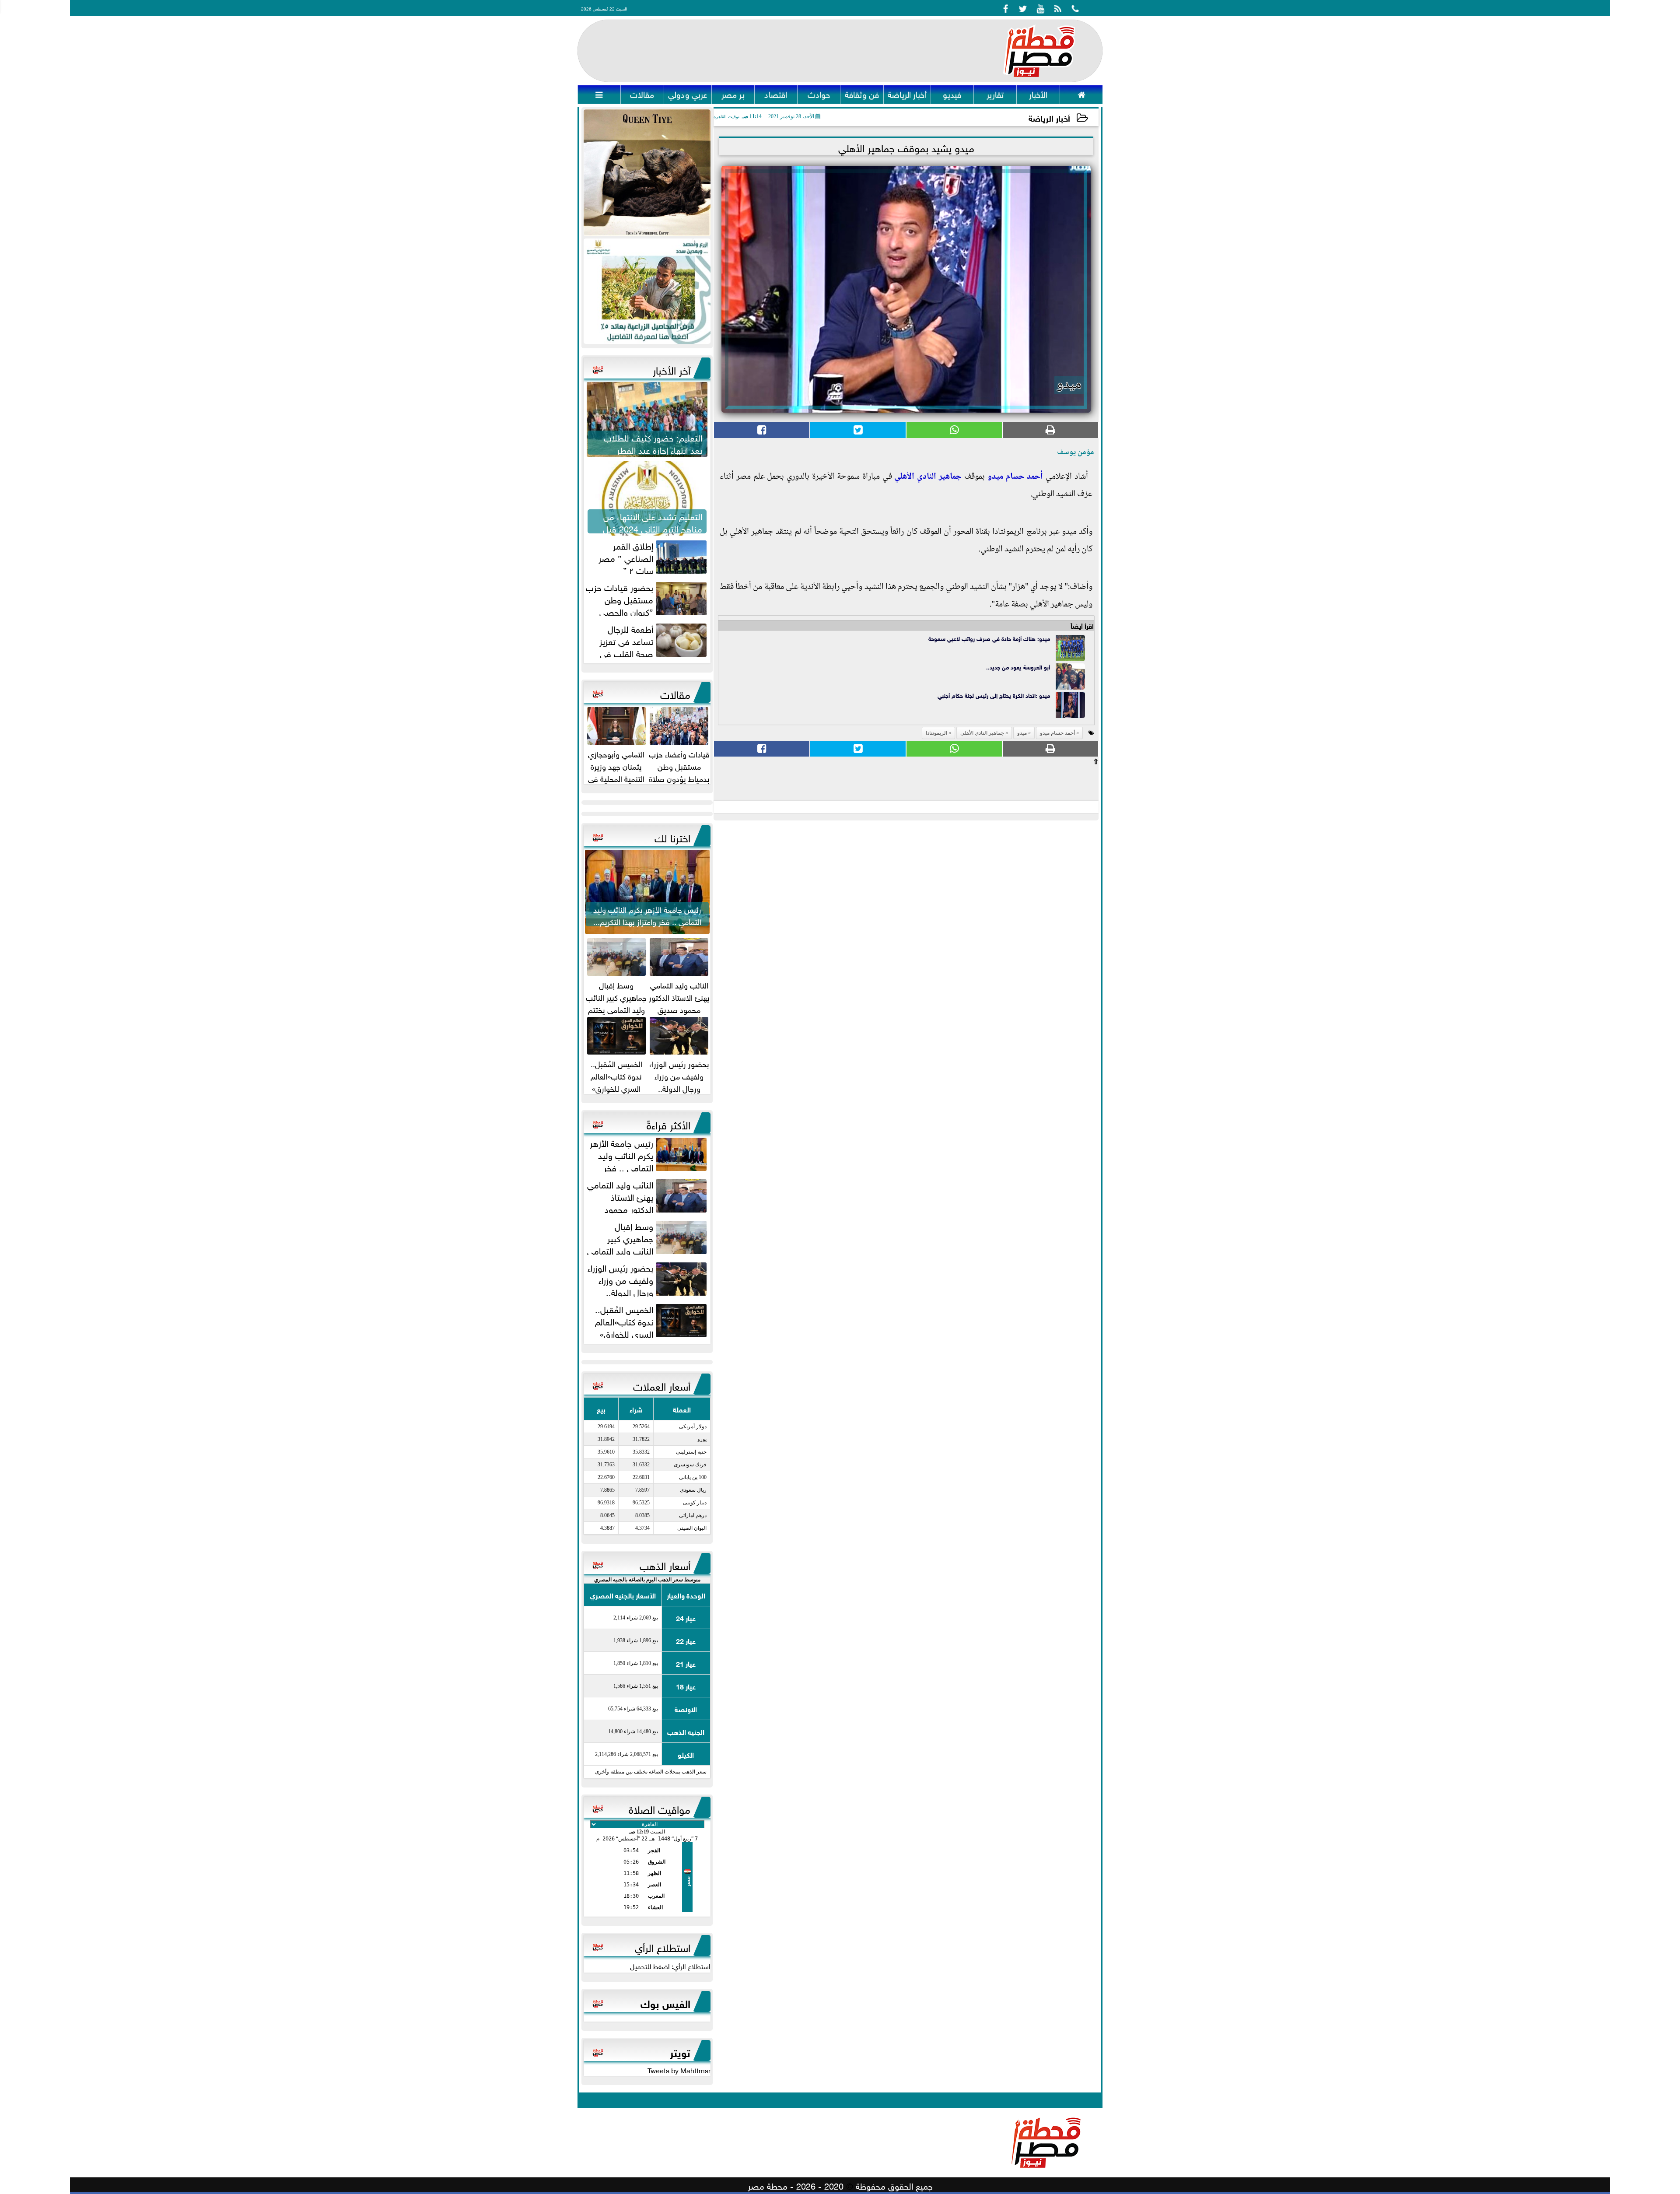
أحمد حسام (1023, 477)
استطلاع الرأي (663, 1946)
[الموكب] (647, 173)
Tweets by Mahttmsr (679, 2070)
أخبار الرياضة (1049, 117)
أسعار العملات (662, 1385)
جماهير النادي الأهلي (928, 477)
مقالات (675, 693)
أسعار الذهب (665, 1564)
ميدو (995, 477)
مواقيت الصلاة (660, 1808)
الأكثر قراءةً (668, 1124)
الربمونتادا (936, 733)
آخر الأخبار (672, 369)
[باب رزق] (647, 291)
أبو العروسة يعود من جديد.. (1018, 667)
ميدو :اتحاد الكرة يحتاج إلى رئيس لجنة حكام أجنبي (994, 695)
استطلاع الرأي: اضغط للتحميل (670, 1966)
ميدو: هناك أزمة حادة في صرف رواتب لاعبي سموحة (989, 638)
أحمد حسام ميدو (1057, 733)
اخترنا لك (672, 837)
